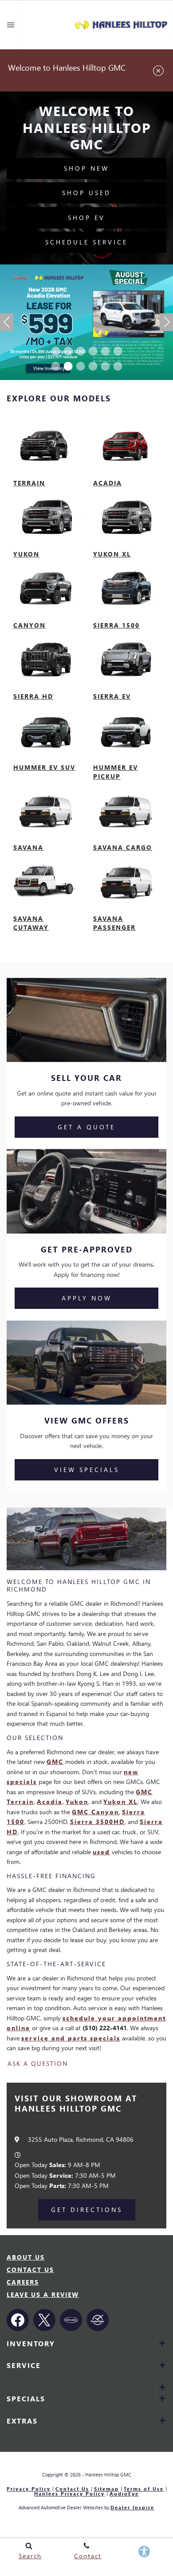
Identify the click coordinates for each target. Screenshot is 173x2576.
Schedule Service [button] (86, 242)
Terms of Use (144, 2489)
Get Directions (87, 2210)
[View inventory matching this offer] (86, 322)
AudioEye (124, 2494)
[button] (55, 351)
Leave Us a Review (43, 2294)
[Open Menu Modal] (11, 25)
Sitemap (106, 2489)
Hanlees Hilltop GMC (108, 2474)
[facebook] (18, 2320)
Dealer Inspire (132, 2507)
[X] (44, 2320)
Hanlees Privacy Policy (69, 2494)
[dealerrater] (98, 2320)
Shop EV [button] (86, 218)
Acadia (50, 1802)
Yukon (77, 1802)
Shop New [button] (86, 168)
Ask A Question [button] (38, 2064)
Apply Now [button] (87, 1298)
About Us (26, 2257)
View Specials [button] (87, 1470)
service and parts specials (71, 2038)
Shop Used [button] (86, 193)
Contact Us (30, 2270)
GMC (55, 1762)
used (101, 1852)
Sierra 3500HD (97, 1822)
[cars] (71, 2320)
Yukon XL (120, 1802)
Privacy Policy (29, 2489)
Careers (23, 2282)
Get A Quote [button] (86, 1127)
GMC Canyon (95, 1812)
